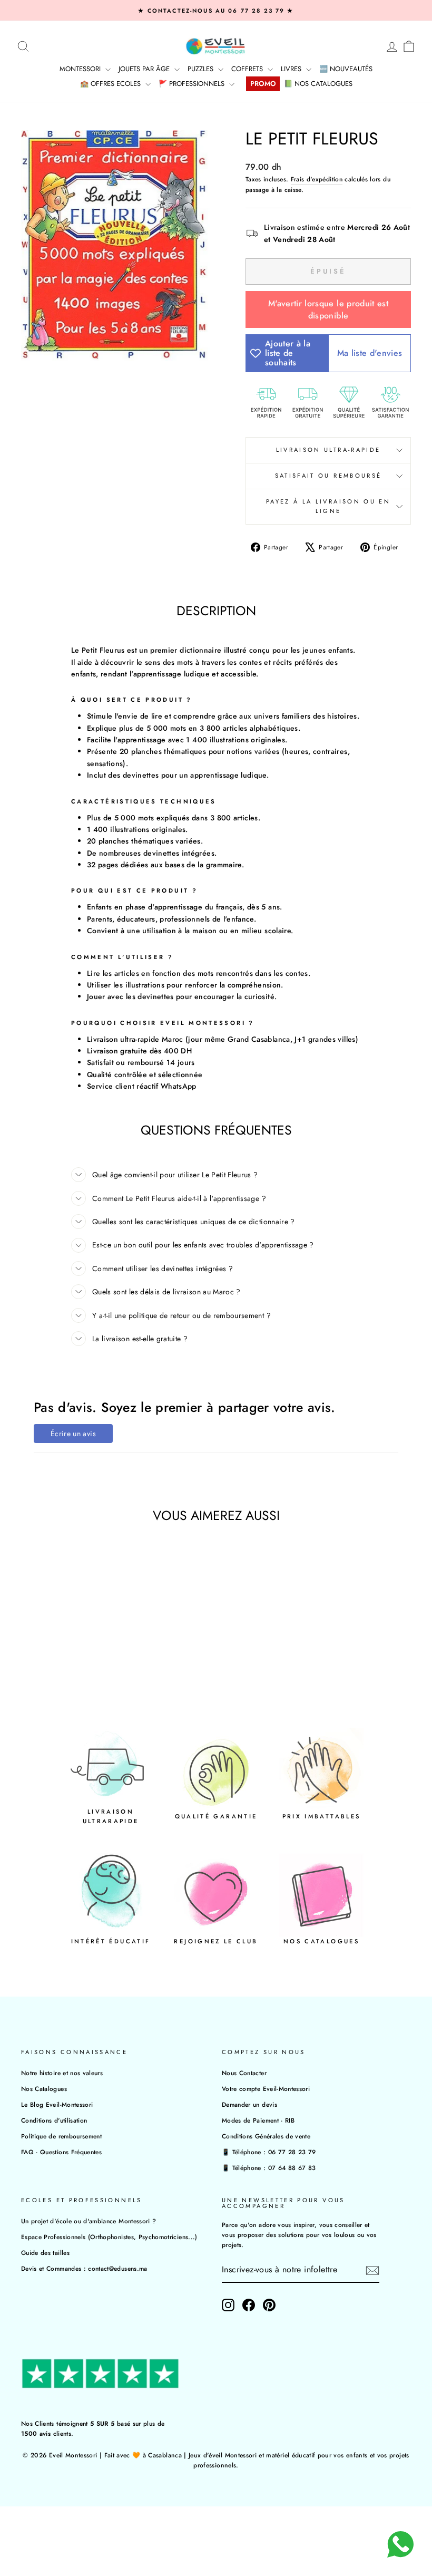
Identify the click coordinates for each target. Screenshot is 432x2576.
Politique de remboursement (61, 2136)
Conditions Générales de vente (266, 2136)
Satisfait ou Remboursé (328, 476)
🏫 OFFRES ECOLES (111, 84)
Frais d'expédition (317, 179)
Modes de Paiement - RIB (258, 2120)
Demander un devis (249, 2104)
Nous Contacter (244, 2073)
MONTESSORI (81, 69)
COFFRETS (248, 69)
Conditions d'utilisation (54, 2120)
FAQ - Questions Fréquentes (61, 2152)
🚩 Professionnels (193, 84)
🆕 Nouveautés (346, 69)
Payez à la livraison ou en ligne (328, 506)
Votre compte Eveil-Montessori (266, 2089)
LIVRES (292, 69)
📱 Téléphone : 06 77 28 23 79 (269, 2152)
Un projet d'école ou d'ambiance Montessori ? (89, 2221)
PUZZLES (202, 69)
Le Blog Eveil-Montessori (57, 2104)
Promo (263, 84)
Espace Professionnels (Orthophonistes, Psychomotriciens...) (109, 2237)
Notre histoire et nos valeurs (62, 2073)
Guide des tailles (45, 2253)
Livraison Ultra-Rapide (328, 450)
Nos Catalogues (44, 2089)
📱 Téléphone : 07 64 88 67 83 (269, 2168)
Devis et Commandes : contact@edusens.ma (84, 2268)
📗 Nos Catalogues (318, 84)
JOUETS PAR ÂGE (145, 69)
